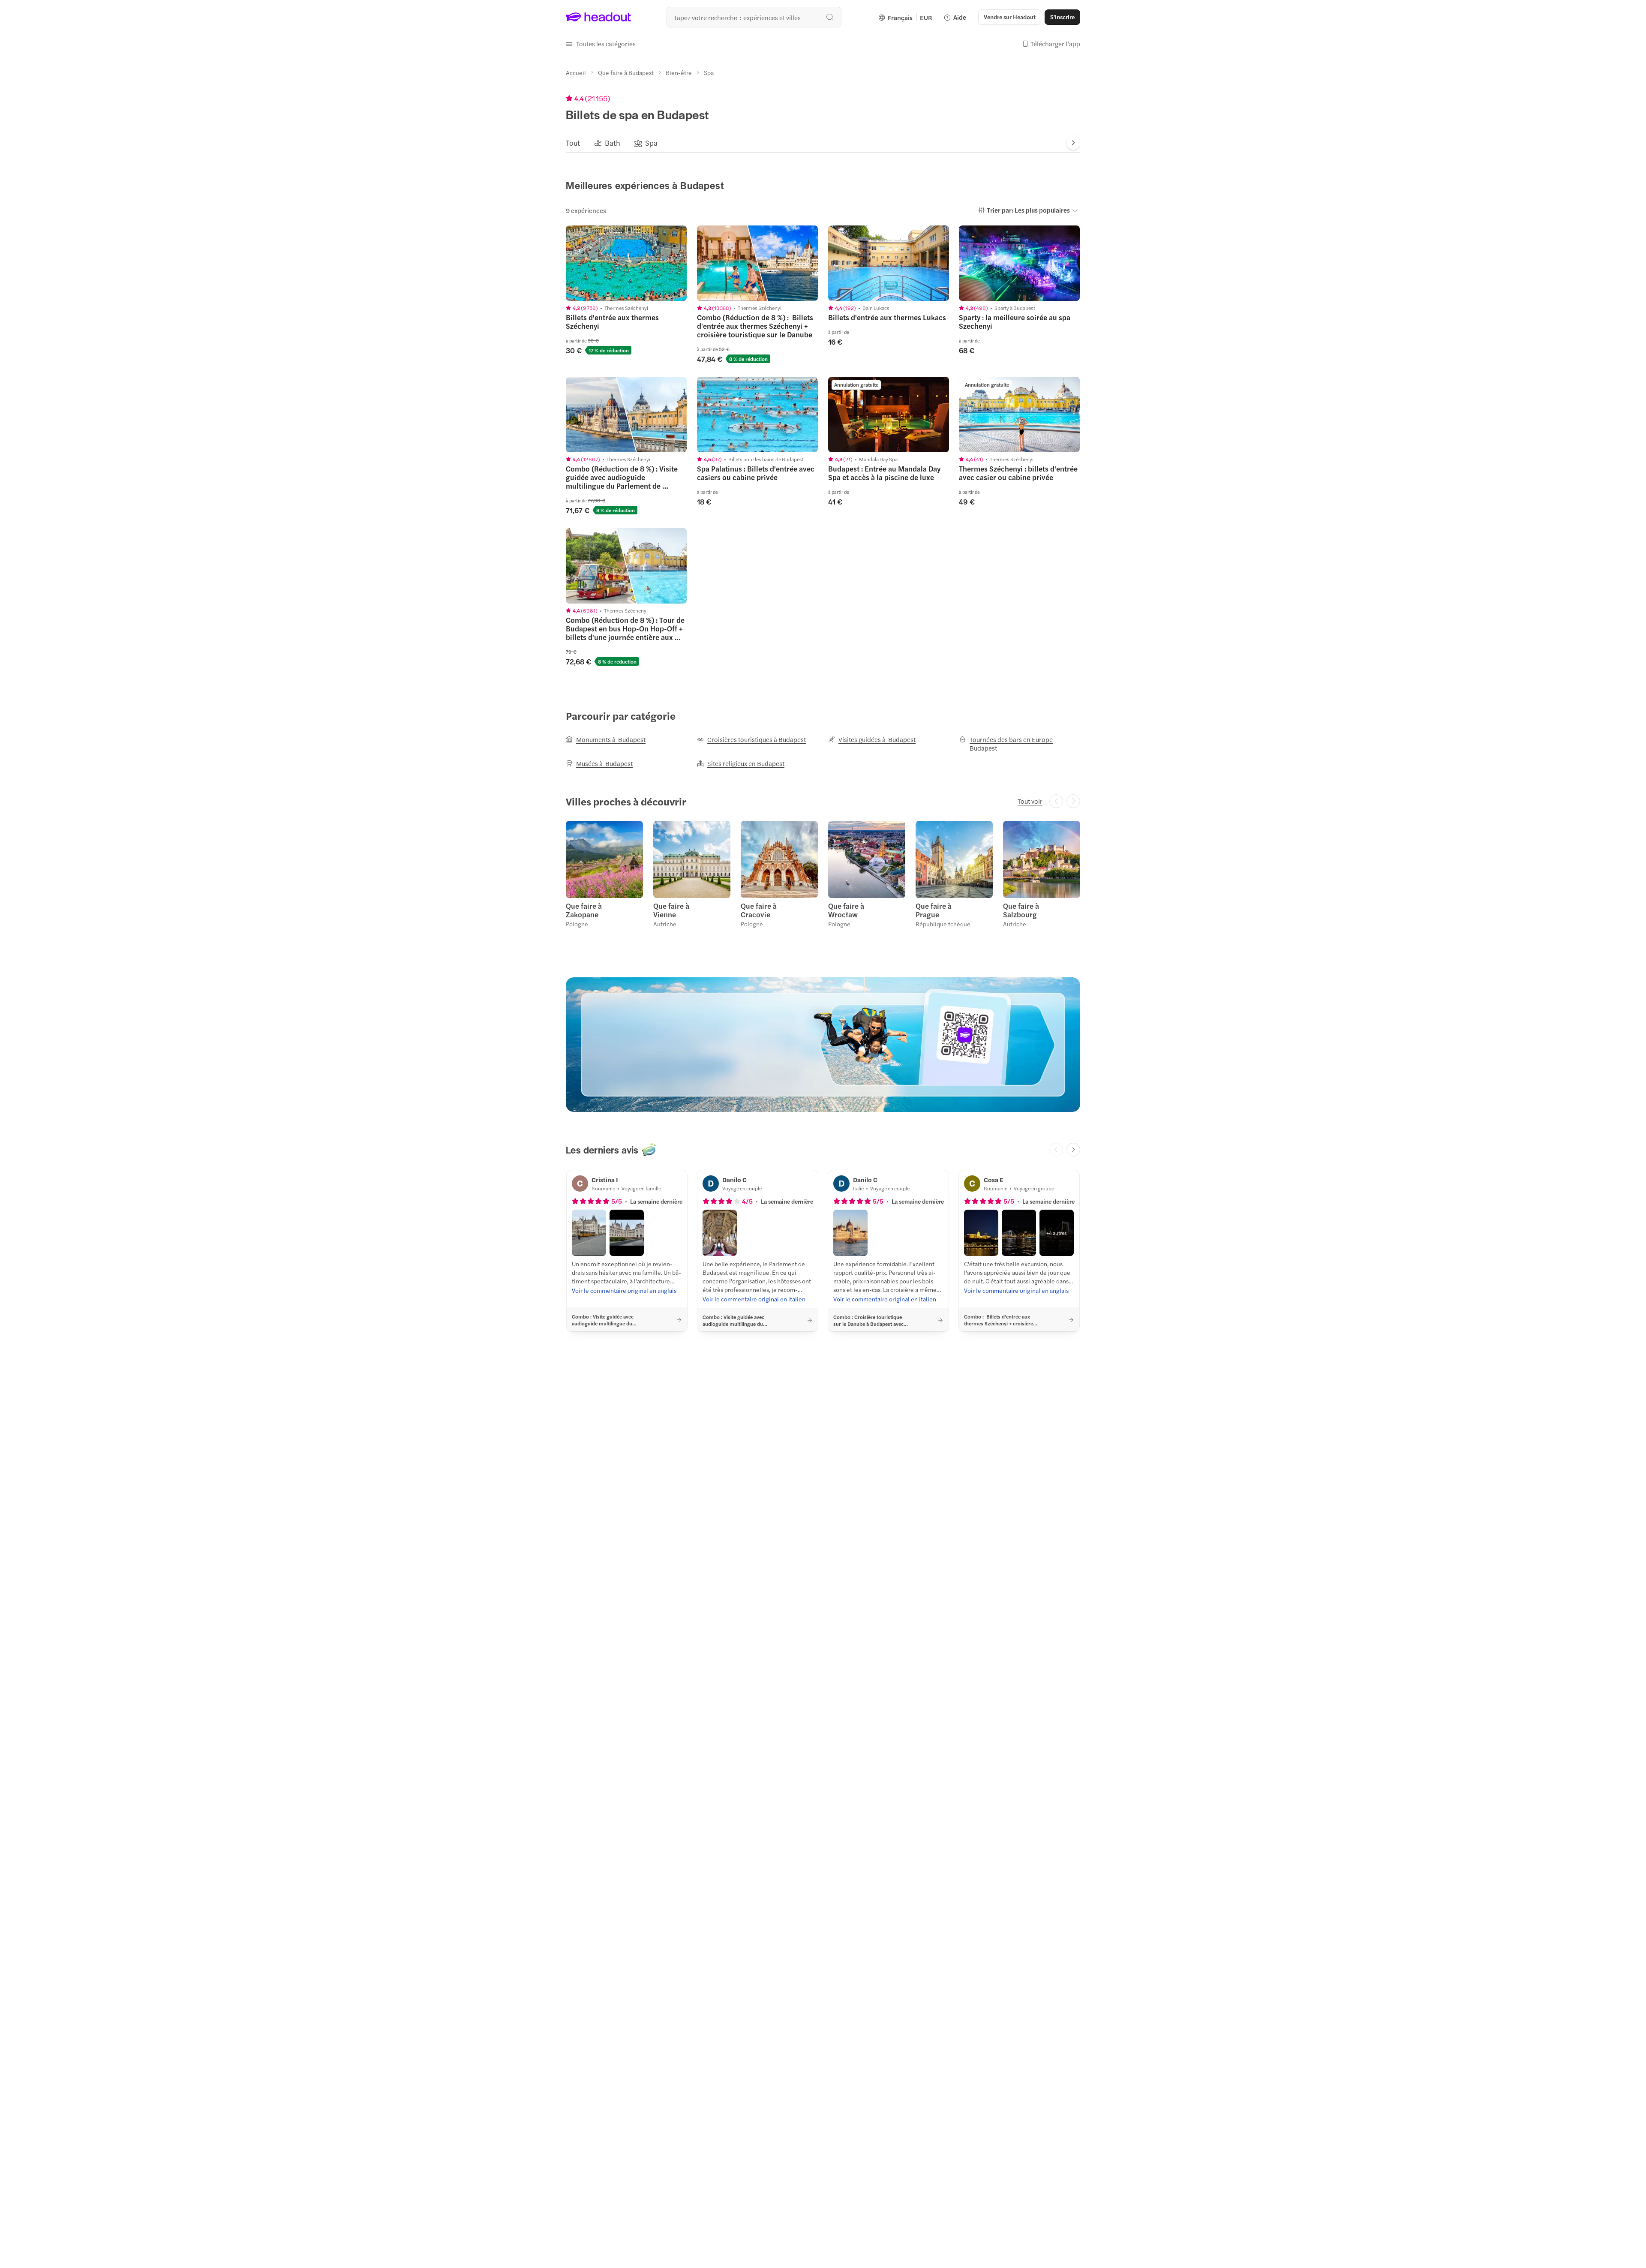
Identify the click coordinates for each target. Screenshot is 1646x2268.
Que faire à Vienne (671, 910)
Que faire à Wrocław (846, 910)
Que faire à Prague (934, 910)
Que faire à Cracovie (759, 910)
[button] (601, 44)
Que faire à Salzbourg (1021, 910)
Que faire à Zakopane (584, 910)
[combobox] (754, 17)
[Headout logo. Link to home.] (599, 17)
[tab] (573, 143)
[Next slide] (1073, 143)
